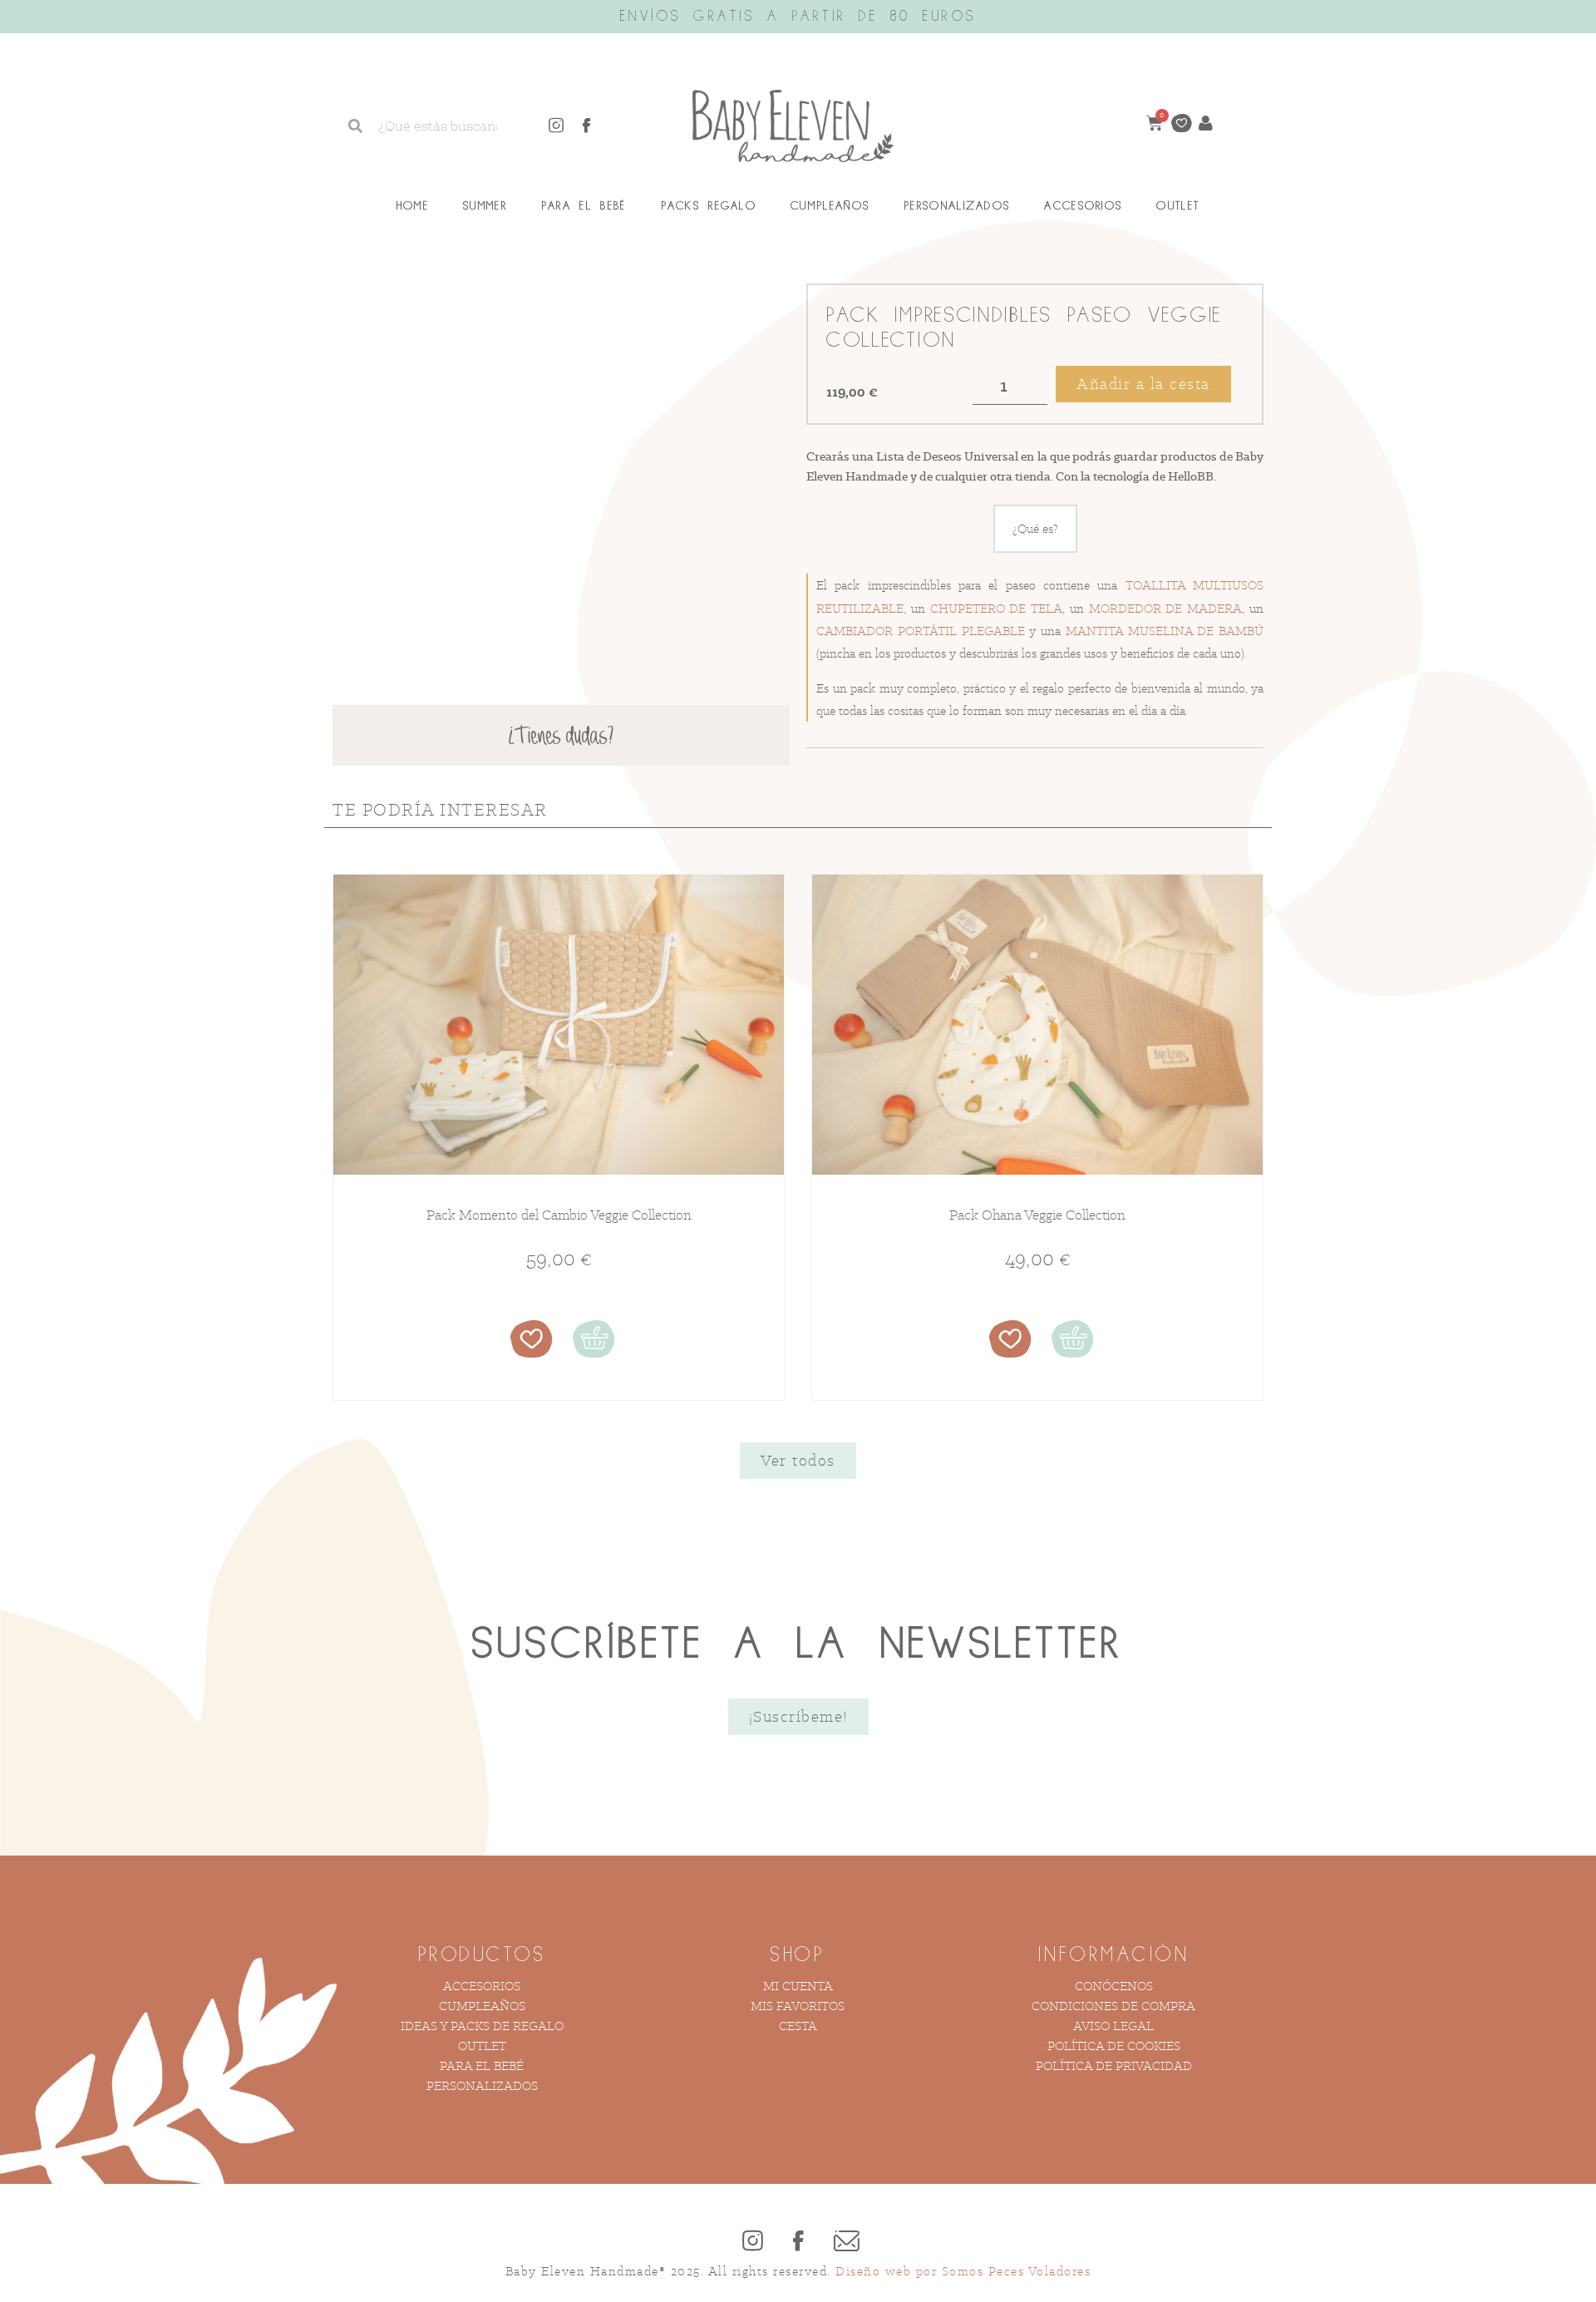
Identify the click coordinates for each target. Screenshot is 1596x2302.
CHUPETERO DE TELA (997, 608)
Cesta (798, 2026)
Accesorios (1083, 206)
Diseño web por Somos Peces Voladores (963, 2271)
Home (413, 206)
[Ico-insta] (556, 126)
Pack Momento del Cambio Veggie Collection (559, 1215)
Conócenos (1114, 1986)
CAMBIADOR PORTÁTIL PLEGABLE (921, 631)
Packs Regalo (709, 206)
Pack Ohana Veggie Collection (1037, 1215)
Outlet (1178, 206)
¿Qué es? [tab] (1035, 528)
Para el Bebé (584, 206)
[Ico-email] (844, 2240)
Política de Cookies (1114, 2046)
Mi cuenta (798, 1986)
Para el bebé (482, 2065)
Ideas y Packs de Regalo (482, 2026)
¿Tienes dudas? (561, 738)
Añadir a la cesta (1143, 384)
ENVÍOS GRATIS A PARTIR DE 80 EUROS (798, 17)
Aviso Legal (1113, 2026)
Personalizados (957, 206)
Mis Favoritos (798, 2006)
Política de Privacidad (1114, 2065)
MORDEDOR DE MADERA (1166, 608)
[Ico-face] (587, 126)
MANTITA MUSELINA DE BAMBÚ (1165, 631)
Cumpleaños (830, 206)
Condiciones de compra (1113, 2006)
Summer (485, 206)
